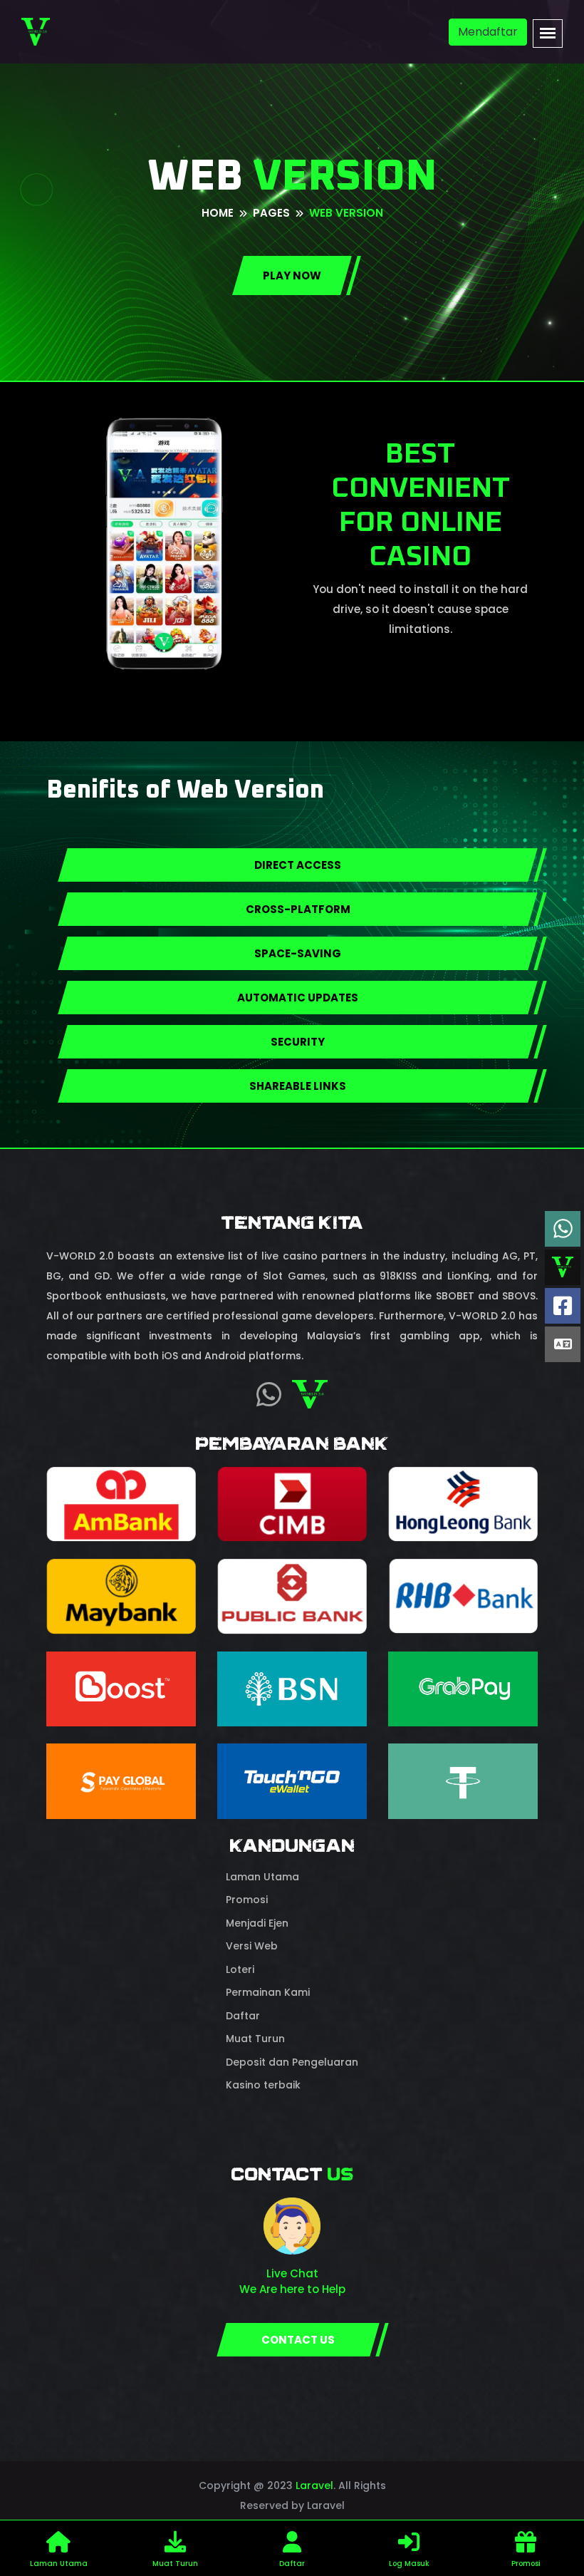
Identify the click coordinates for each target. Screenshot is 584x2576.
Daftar (243, 2016)
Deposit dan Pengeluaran (292, 2062)
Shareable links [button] (298, 1086)
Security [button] (298, 1042)
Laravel (314, 2485)
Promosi (247, 1900)
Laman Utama (262, 1877)
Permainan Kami (268, 1992)
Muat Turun (255, 2039)
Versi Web (252, 1946)
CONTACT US (298, 2340)
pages (271, 213)
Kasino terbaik (263, 2085)
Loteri (240, 1969)
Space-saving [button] (298, 953)
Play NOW (292, 275)
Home (218, 213)
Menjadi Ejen (257, 1923)
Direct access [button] (298, 865)
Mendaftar (488, 32)
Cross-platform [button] (298, 909)
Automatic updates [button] (298, 998)
